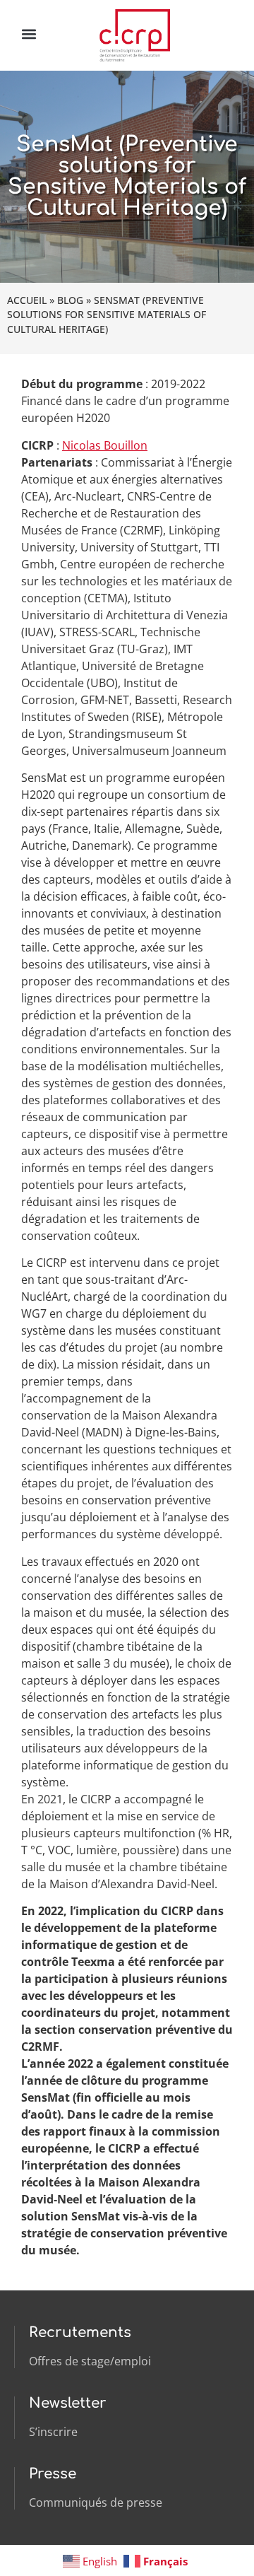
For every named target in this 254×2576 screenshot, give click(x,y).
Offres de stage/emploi (90, 2361)
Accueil (27, 300)
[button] (29, 34)
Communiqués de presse (96, 2502)
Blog (70, 300)
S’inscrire (53, 2432)
